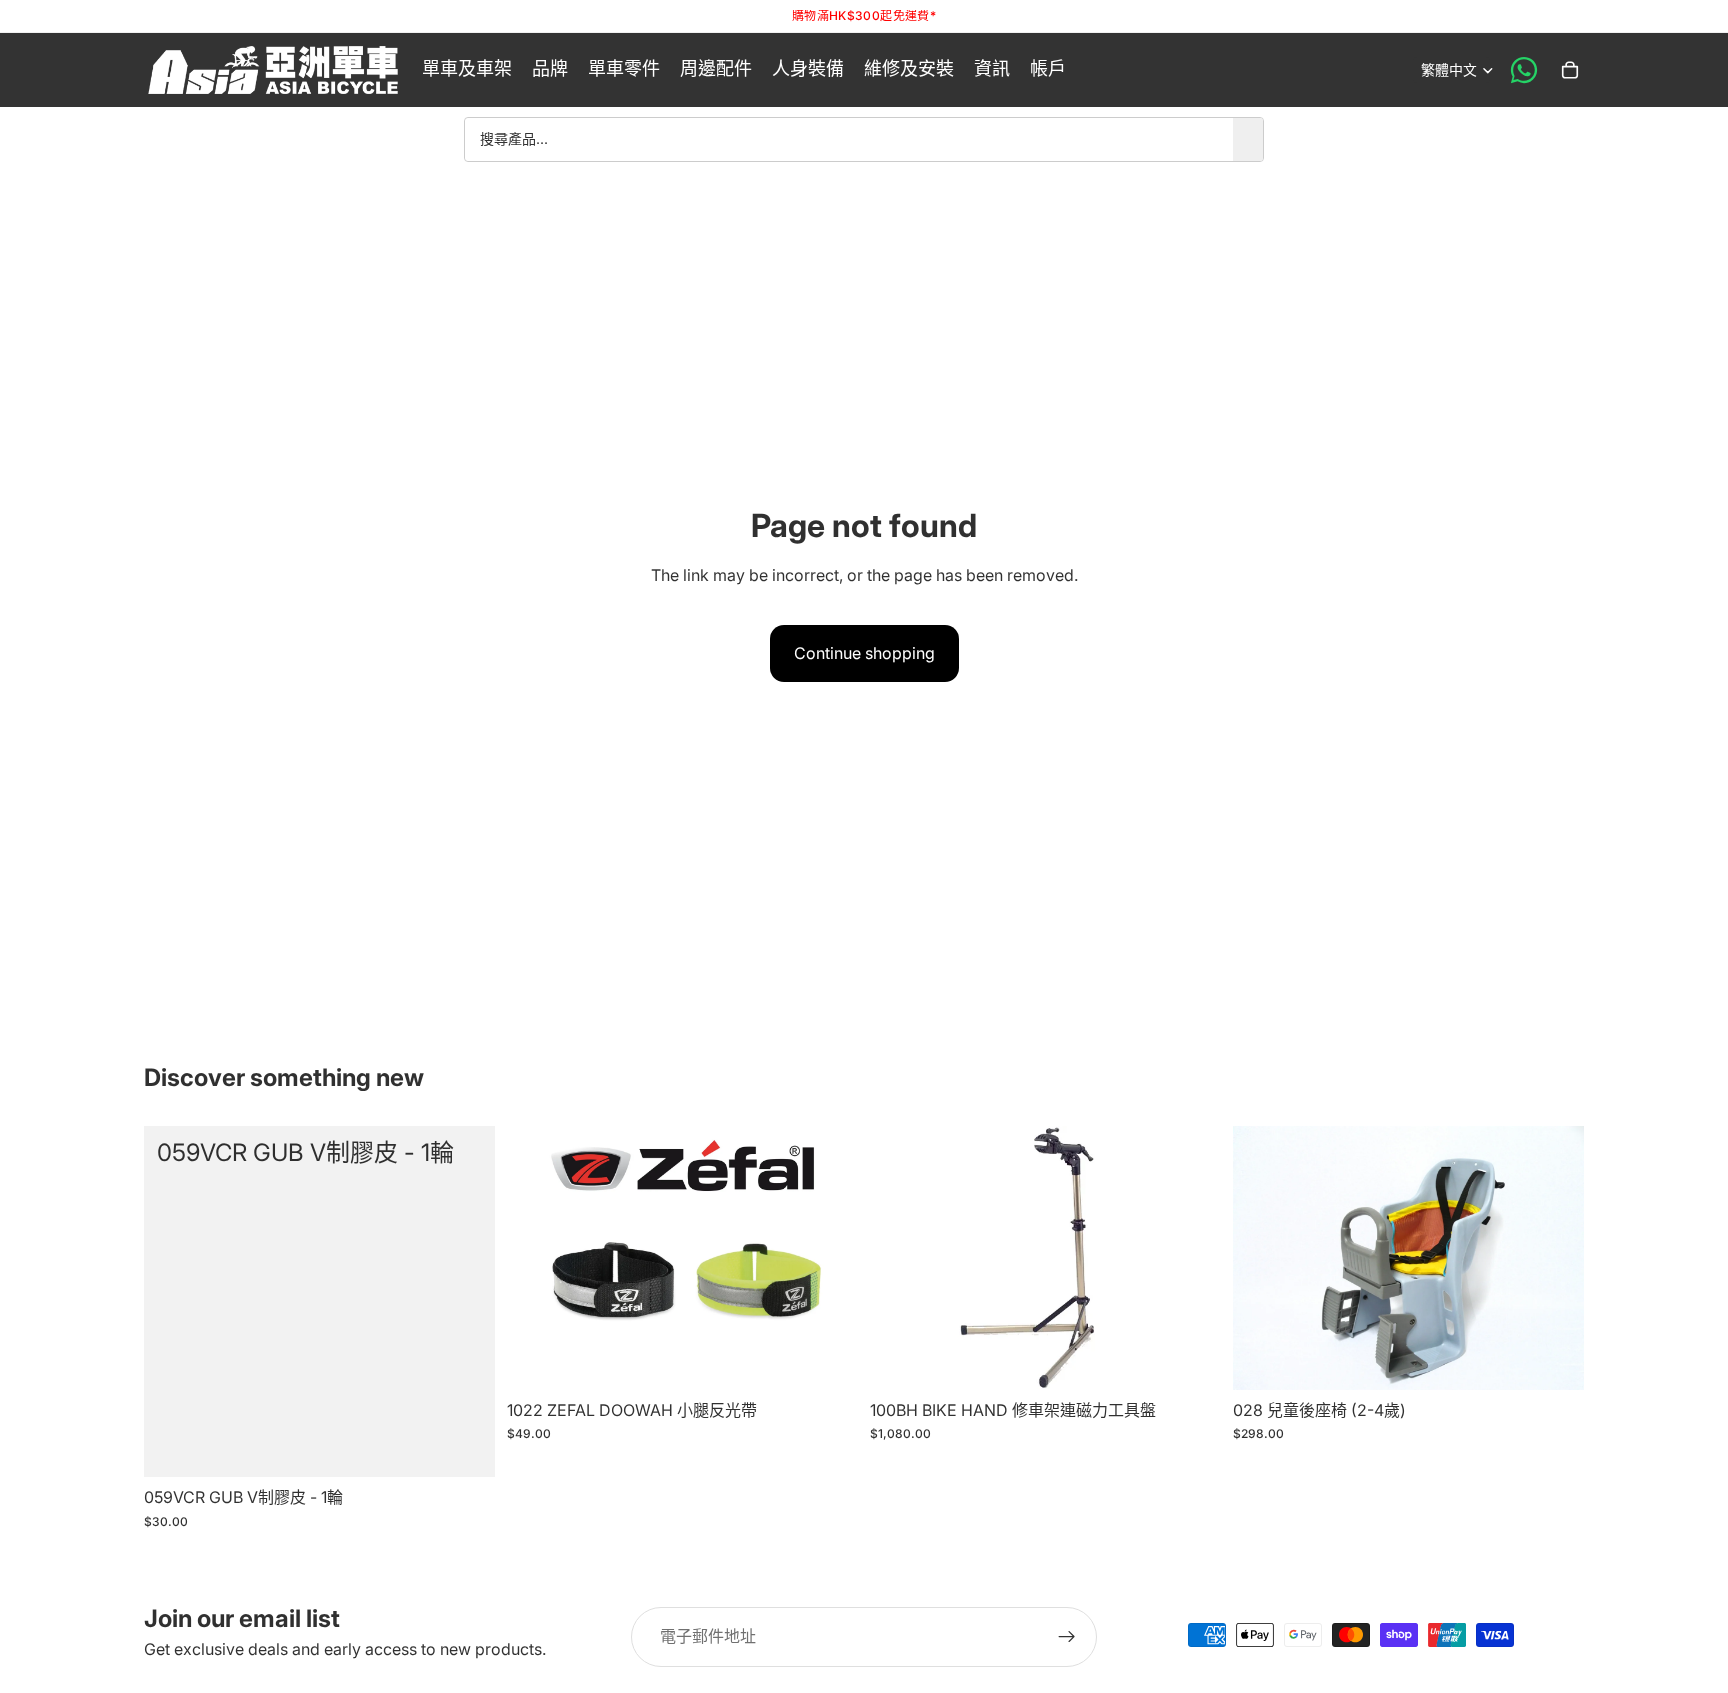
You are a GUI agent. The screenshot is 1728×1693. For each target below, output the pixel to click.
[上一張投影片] (537, 1258)
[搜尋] (1248, 139)
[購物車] (1570, 70)
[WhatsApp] (1524, 70)
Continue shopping (864, 653)
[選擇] (827, 1359)
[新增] (464, 1446)
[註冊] (1067, 1637)
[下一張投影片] (828, 1258)
